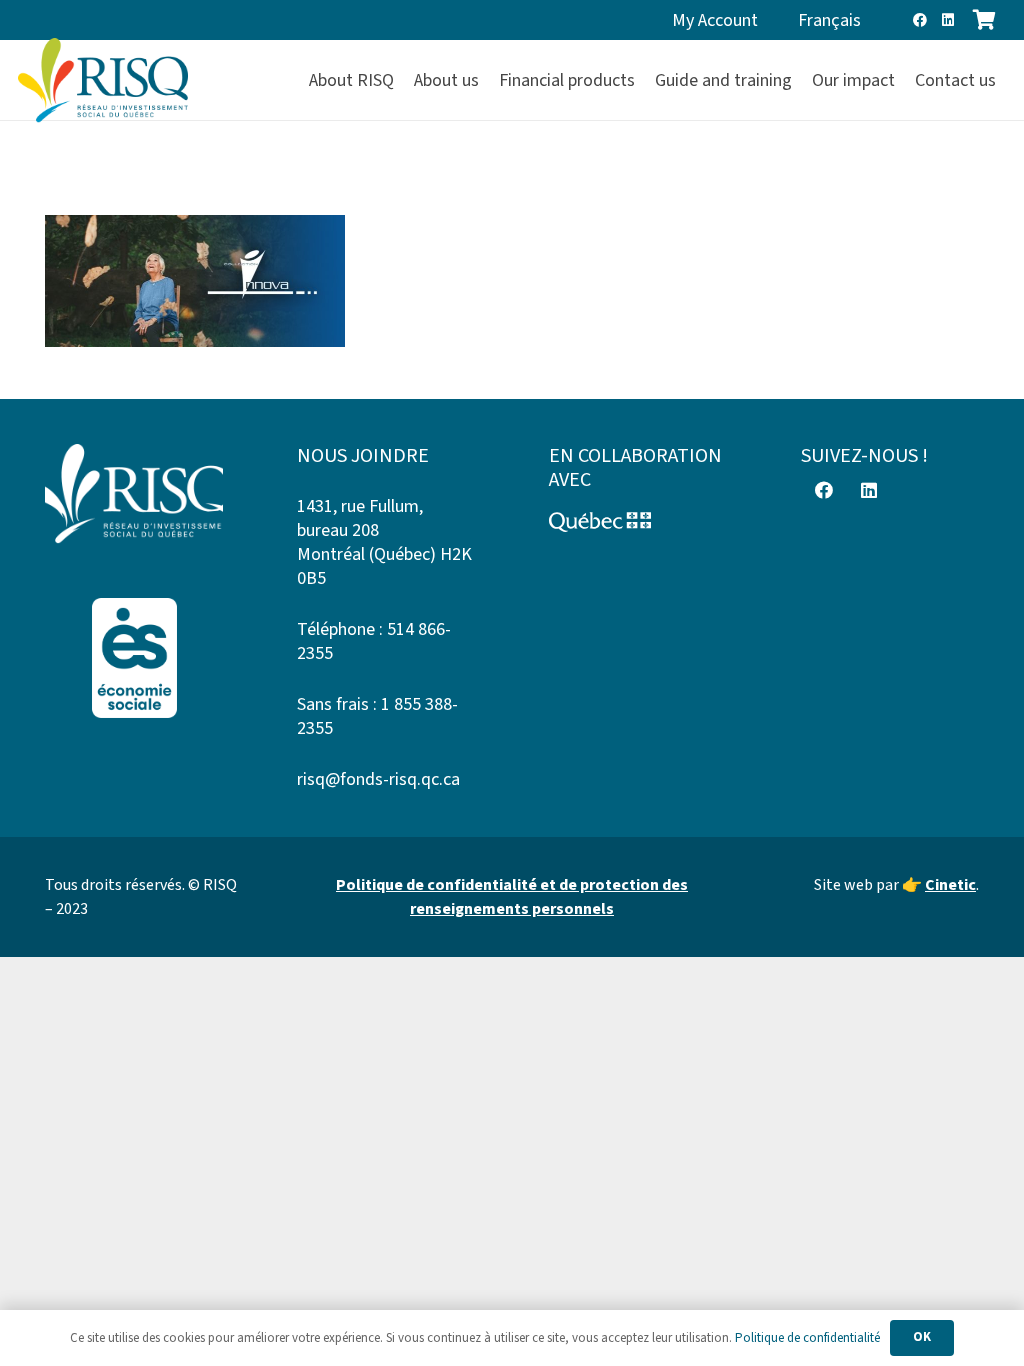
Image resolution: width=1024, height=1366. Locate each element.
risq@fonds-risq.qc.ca (378, 779)
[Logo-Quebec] (638, 522)
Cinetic (950, 885)
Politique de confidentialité (807, 1338)
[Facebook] (920, 20)
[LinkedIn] (948, 20)
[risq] (103, 80)
